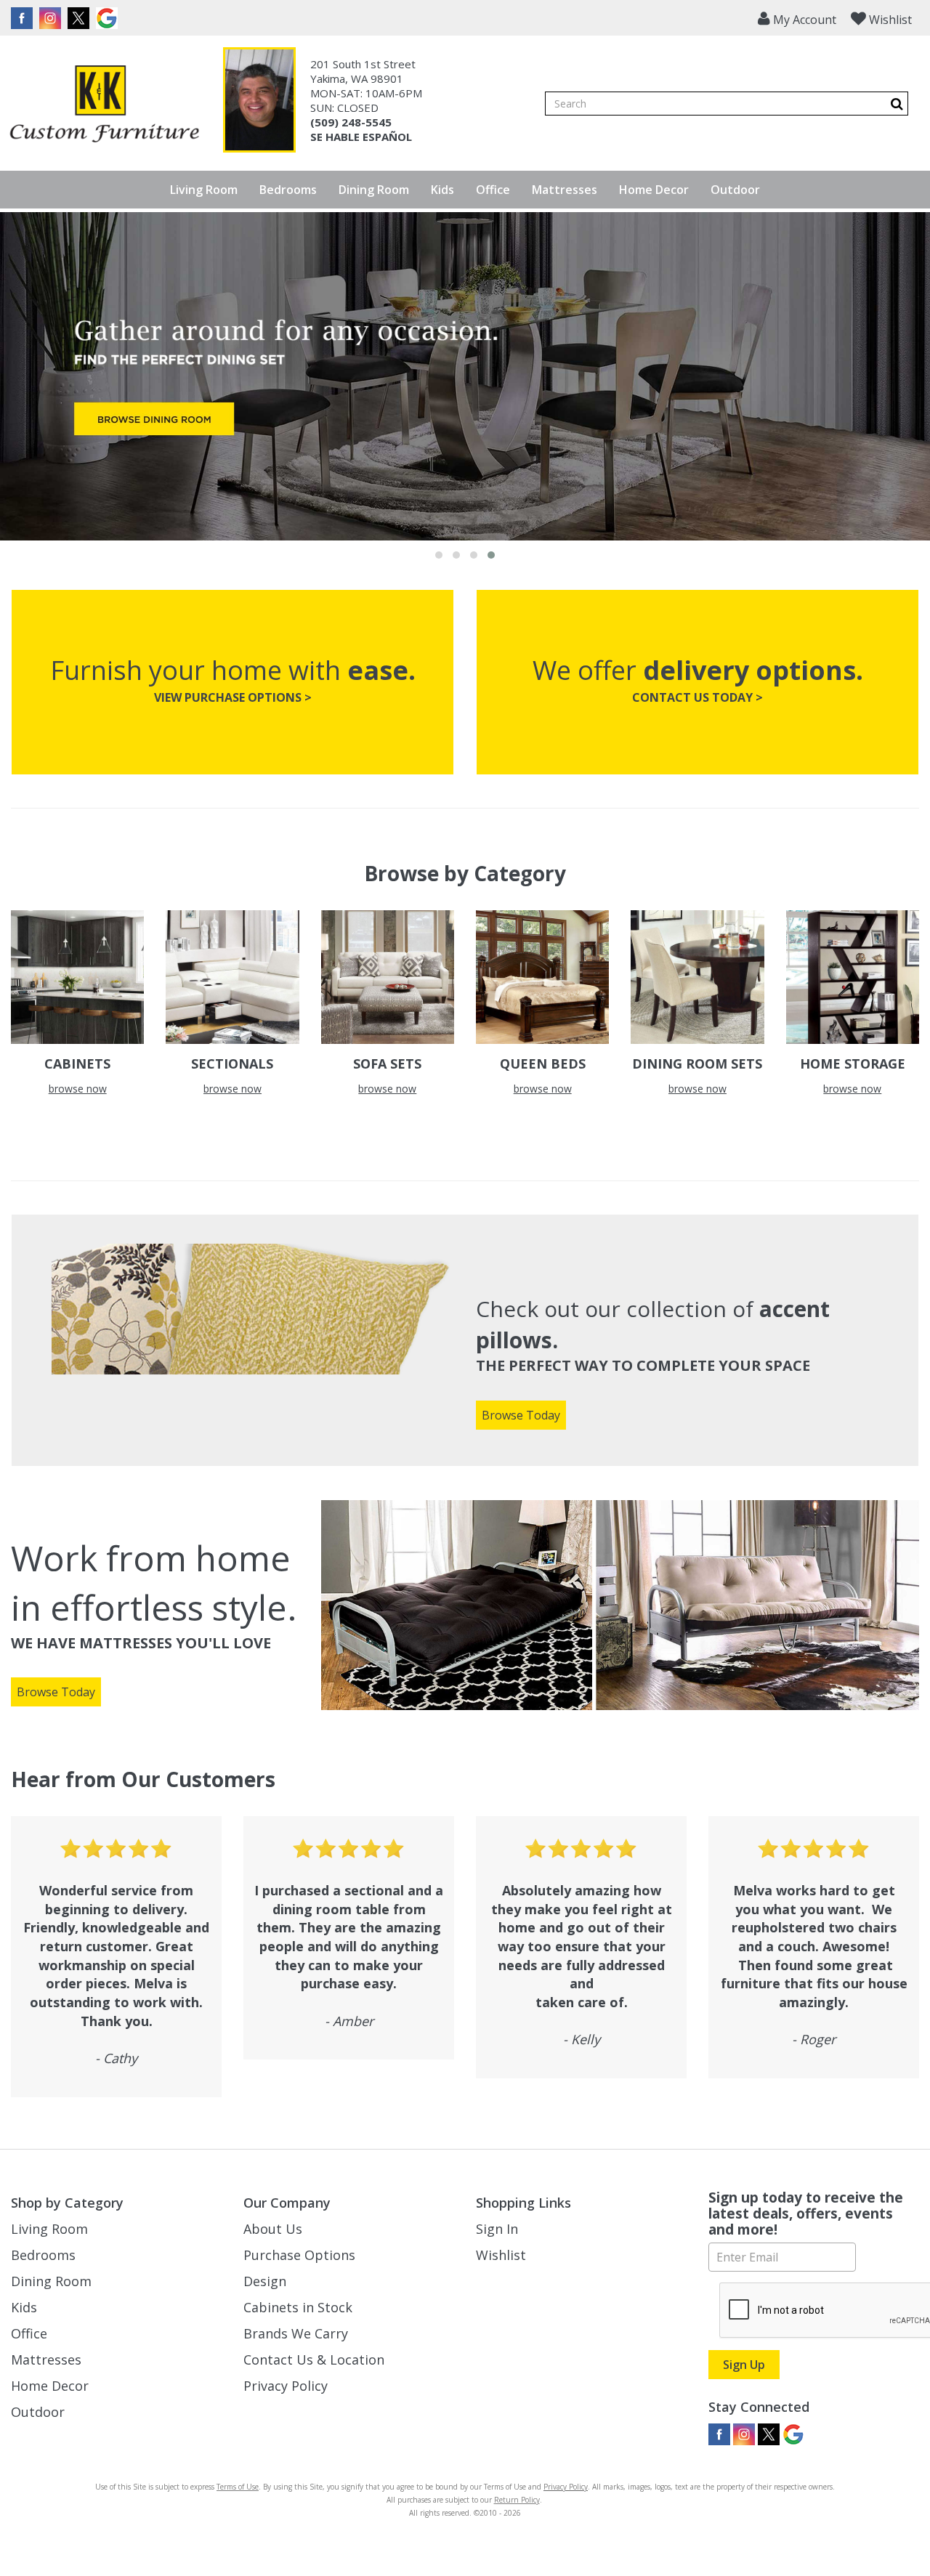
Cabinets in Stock (298, 2307)
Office (493, 190)
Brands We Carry (296, 2333)
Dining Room (374, 190)
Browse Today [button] (521, 1415)
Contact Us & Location (314, 2360)
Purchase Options (299, 2255)
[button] (797, 18)
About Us (273, 2229)
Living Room (204, 190)
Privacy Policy (286, 2386)
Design (265, 2281)
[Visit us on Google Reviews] (109, 18)
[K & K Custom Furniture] (104, 104)
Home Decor (654, 190)
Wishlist (501, 2255)
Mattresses (565, 190)
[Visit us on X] (80, 18)
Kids (442, 190)
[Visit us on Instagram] (52, 18)
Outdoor (735, 190)
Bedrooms (288, 190)
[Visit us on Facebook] (24, 18)
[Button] (897, 104)
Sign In (497, 2229)
